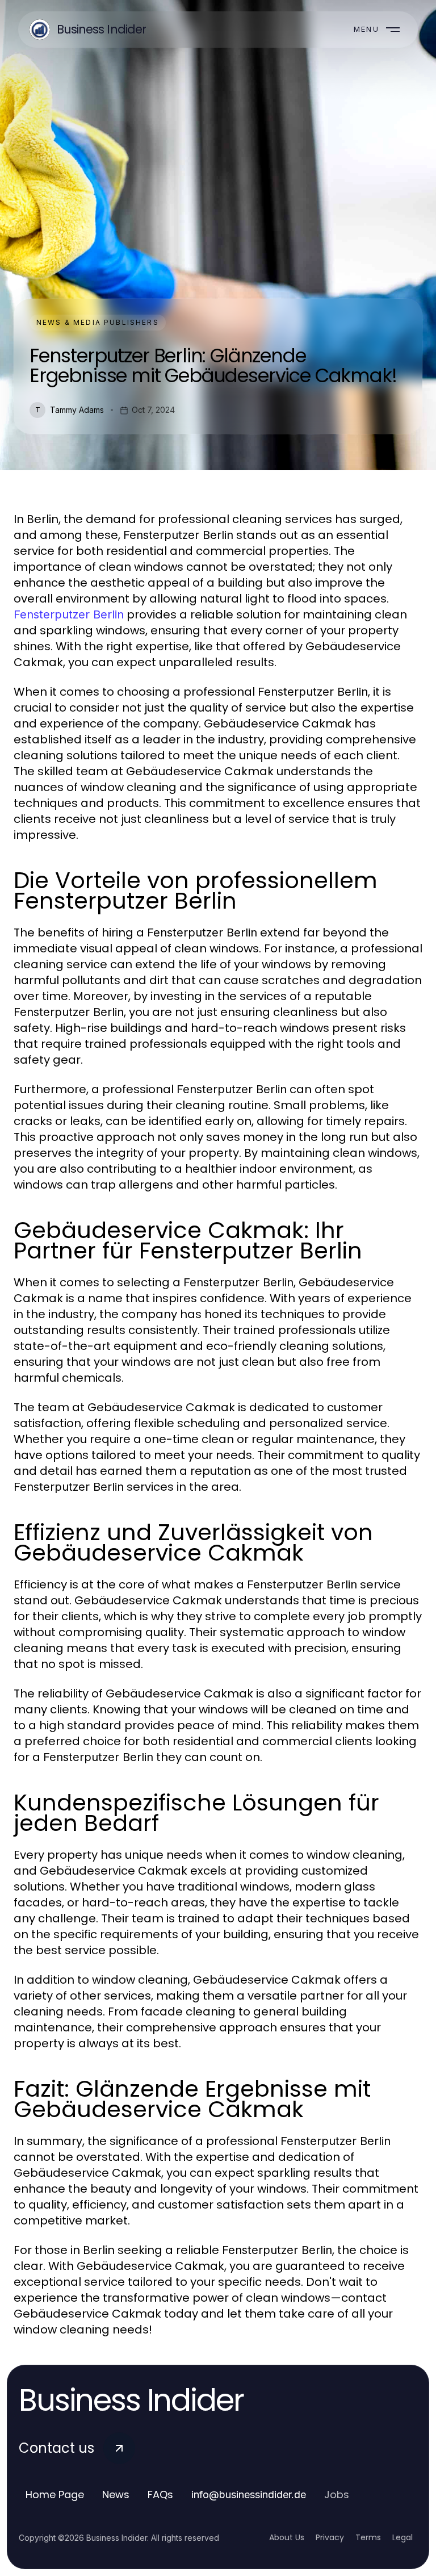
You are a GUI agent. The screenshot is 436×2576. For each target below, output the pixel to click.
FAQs (160, 2495)
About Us (287, 2537)
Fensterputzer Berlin (69, 614)
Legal (403, 2537)
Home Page (55, 2495)
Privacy (330, 2537)
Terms (368, 2537)
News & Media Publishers (98, 322)
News (116, 2495)
